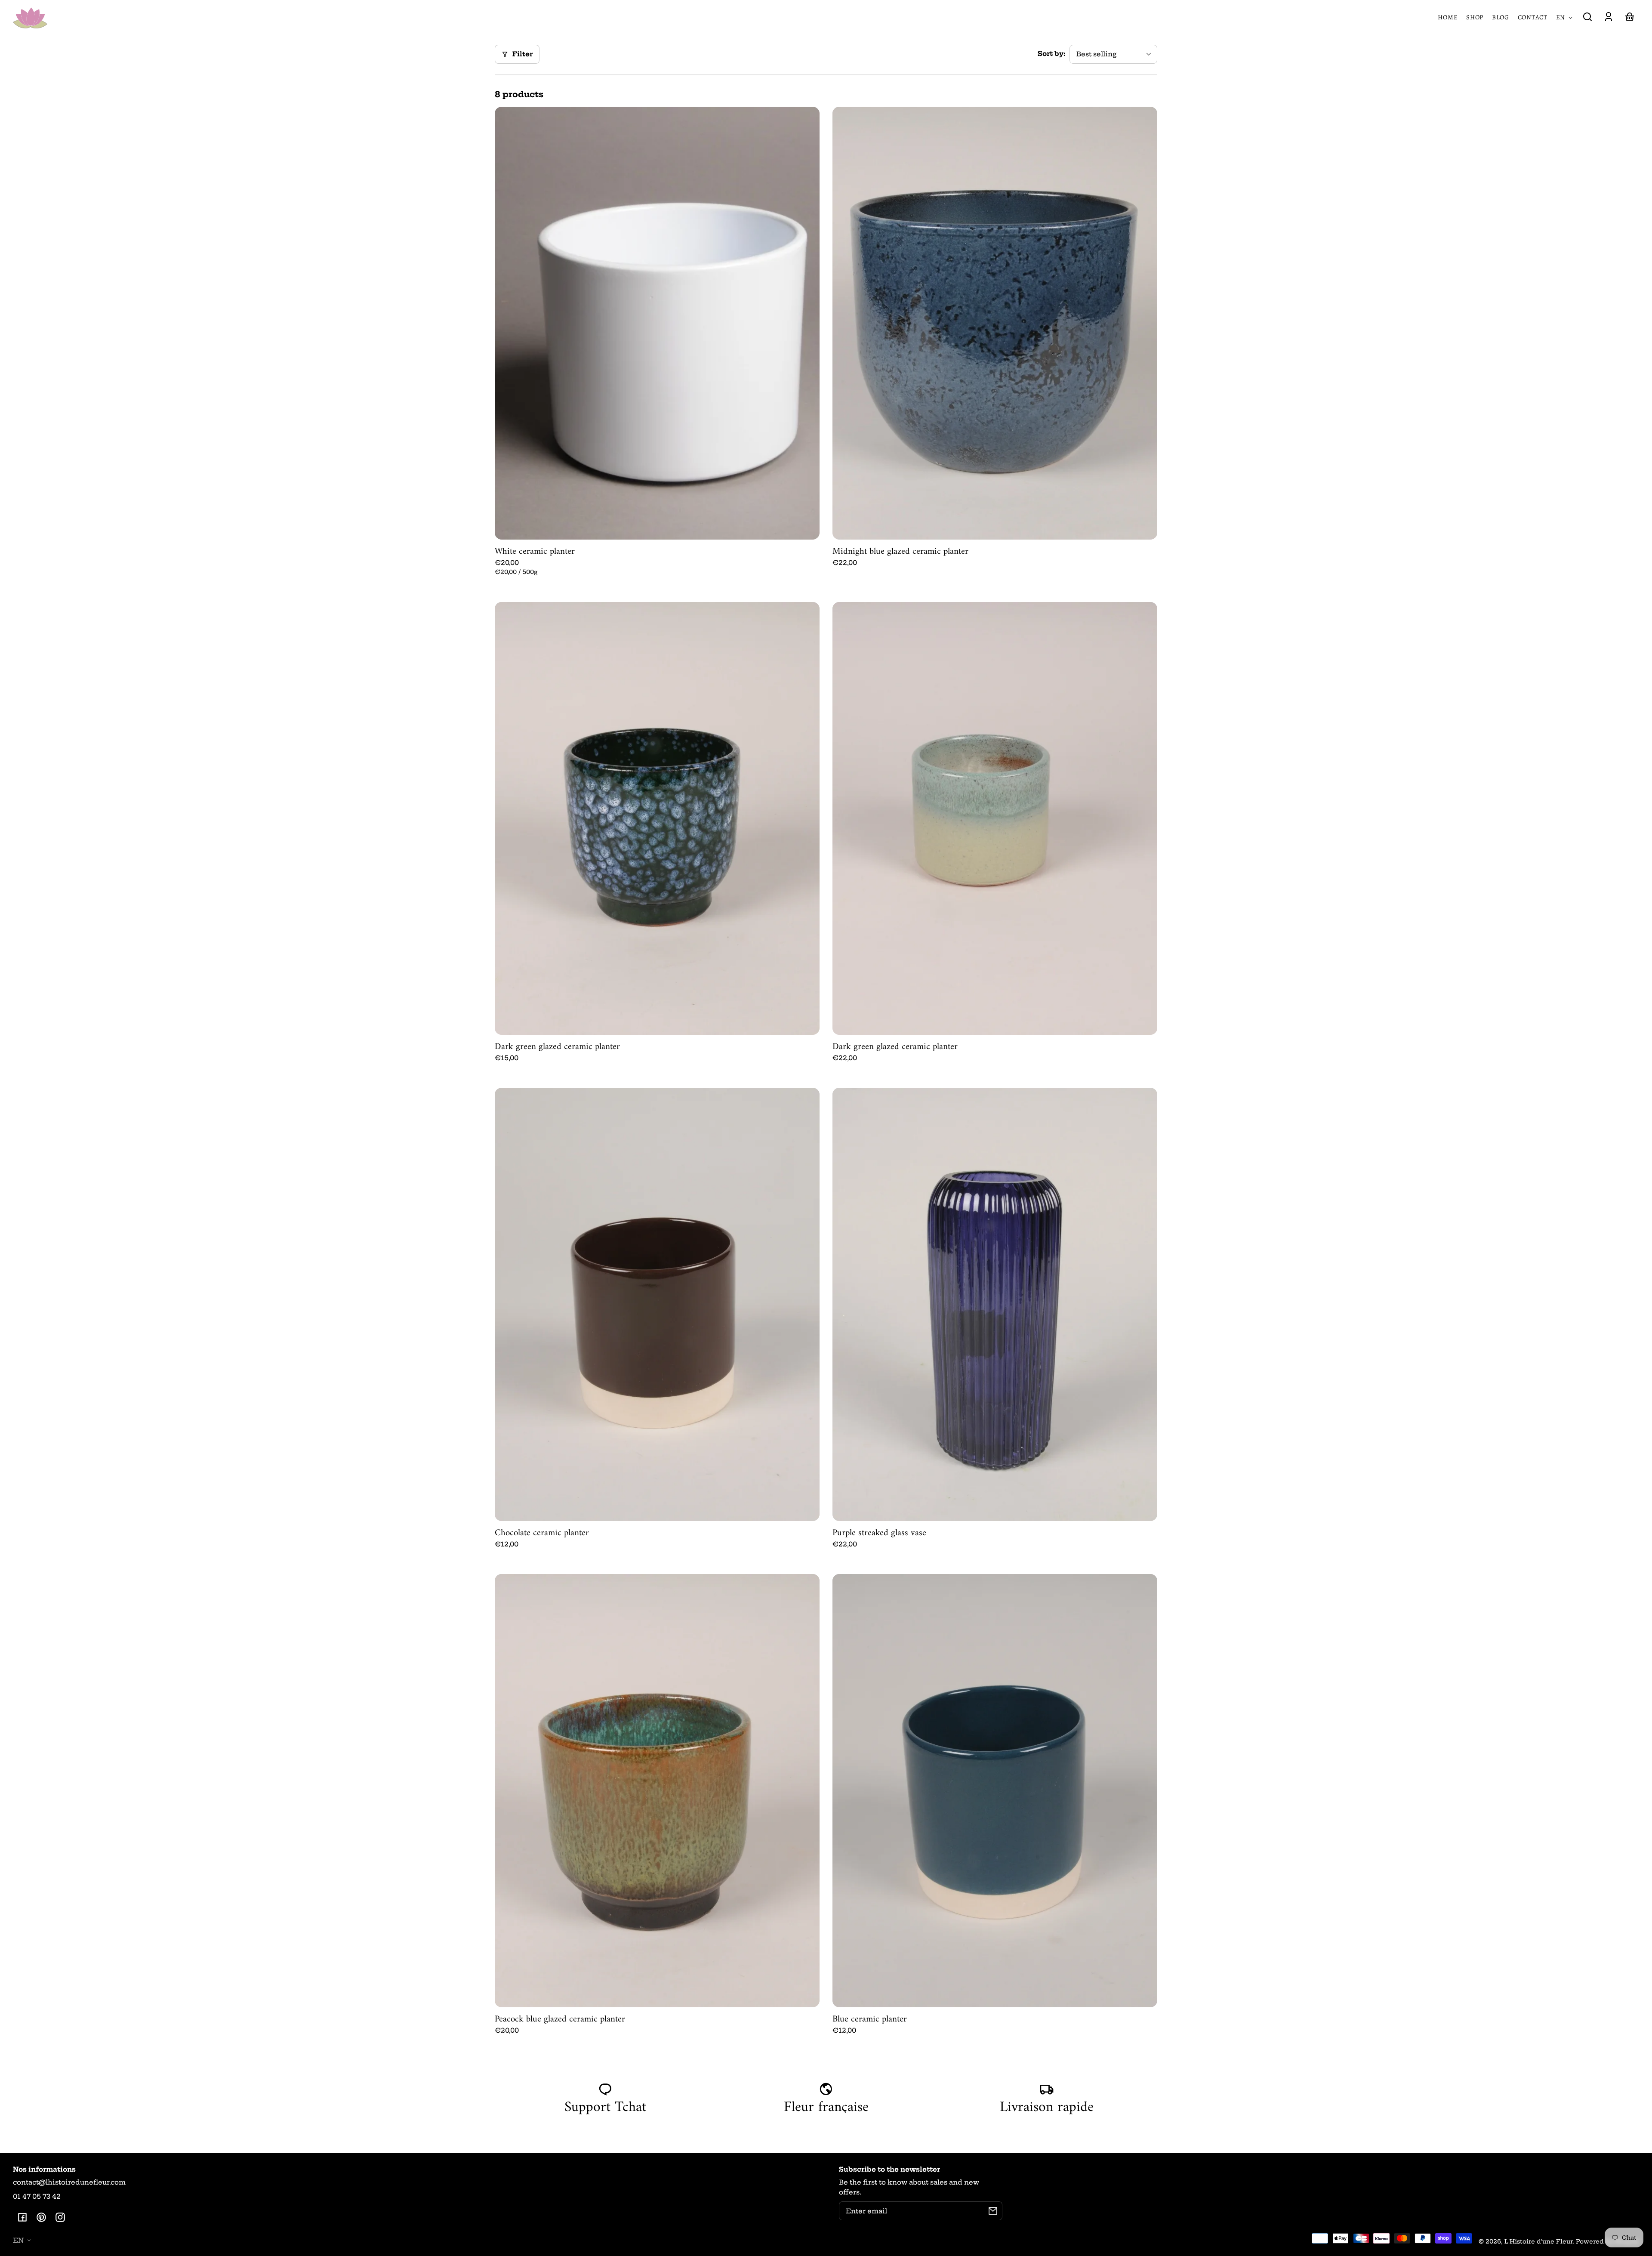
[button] (1587, 17)
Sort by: (1051, 54)
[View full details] (657, 323)
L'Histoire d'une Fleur (1538, 2242)
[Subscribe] (993, 2211)
